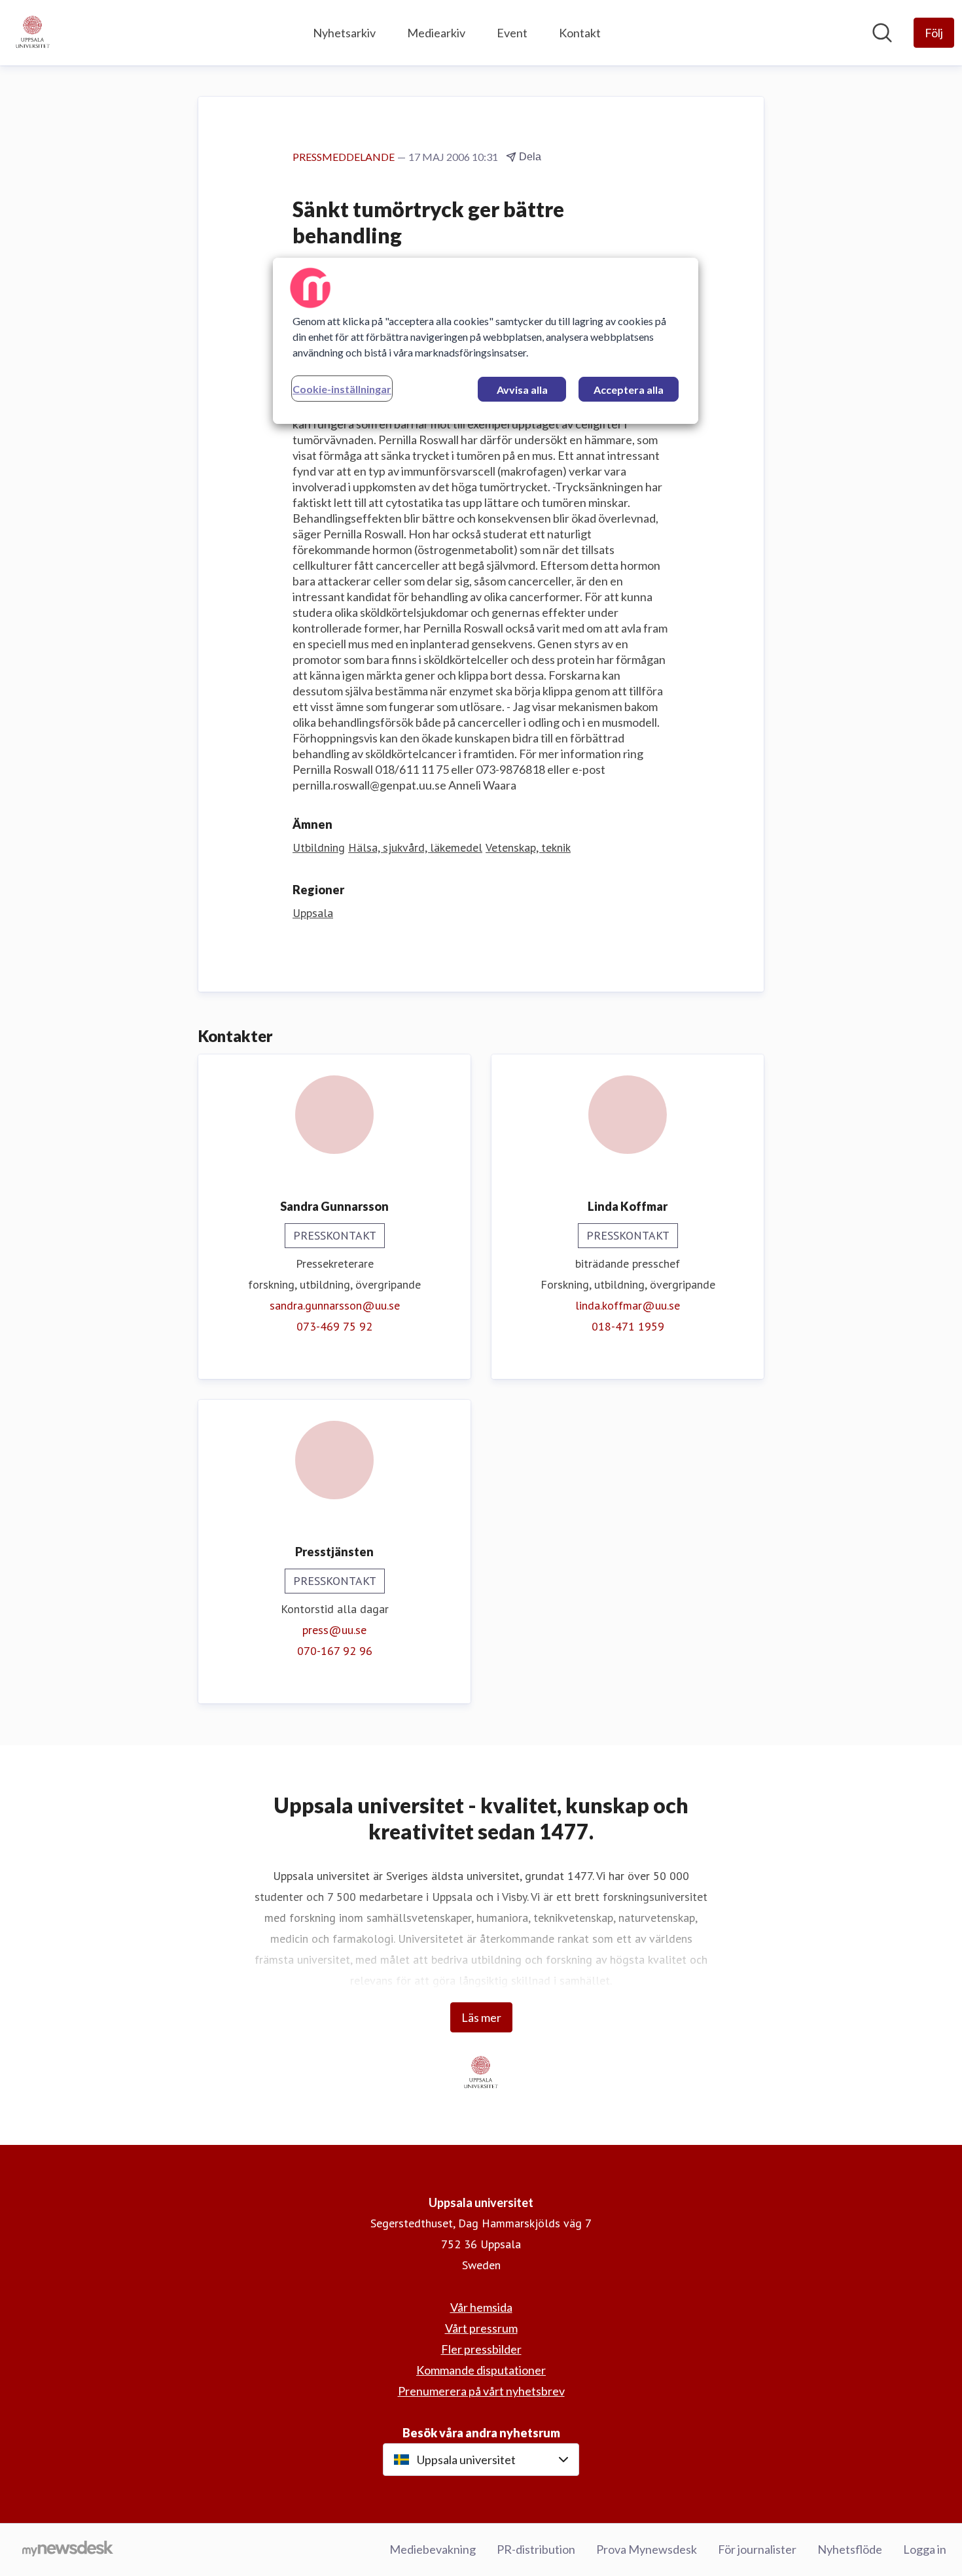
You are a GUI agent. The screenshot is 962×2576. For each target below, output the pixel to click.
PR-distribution (536, 2549)
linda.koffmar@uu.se (628, 1305)
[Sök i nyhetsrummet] (882, 33)
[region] (486, 341)
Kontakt (580, 33)
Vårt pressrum (481, 2328)
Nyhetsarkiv (344, 33)
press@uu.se (334, 1630)
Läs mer (481, 2017)
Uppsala (313, 913)
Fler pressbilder (481, 2349)
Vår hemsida (481, 2307)
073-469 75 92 (334, 1326)
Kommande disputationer (481, 2370)
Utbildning (319, 847)
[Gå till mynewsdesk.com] (68, 2550)
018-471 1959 (628, 1326)
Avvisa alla (522, 390)
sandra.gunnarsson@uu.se (335, 1305)
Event (512, 33)
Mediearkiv (436, 33)
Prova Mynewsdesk (647, 2549)
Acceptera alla (629, 390)
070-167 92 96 (335, 1651)
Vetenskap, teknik (528, 847)
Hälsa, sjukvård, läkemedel (415, 847)
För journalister (757, 2549)
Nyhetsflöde (850, 2549)
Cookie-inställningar (342, 389)
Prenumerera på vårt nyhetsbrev (481, 2391)
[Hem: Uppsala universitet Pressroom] (33, 33)
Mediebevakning (433, 2549)
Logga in (925, 2549)
